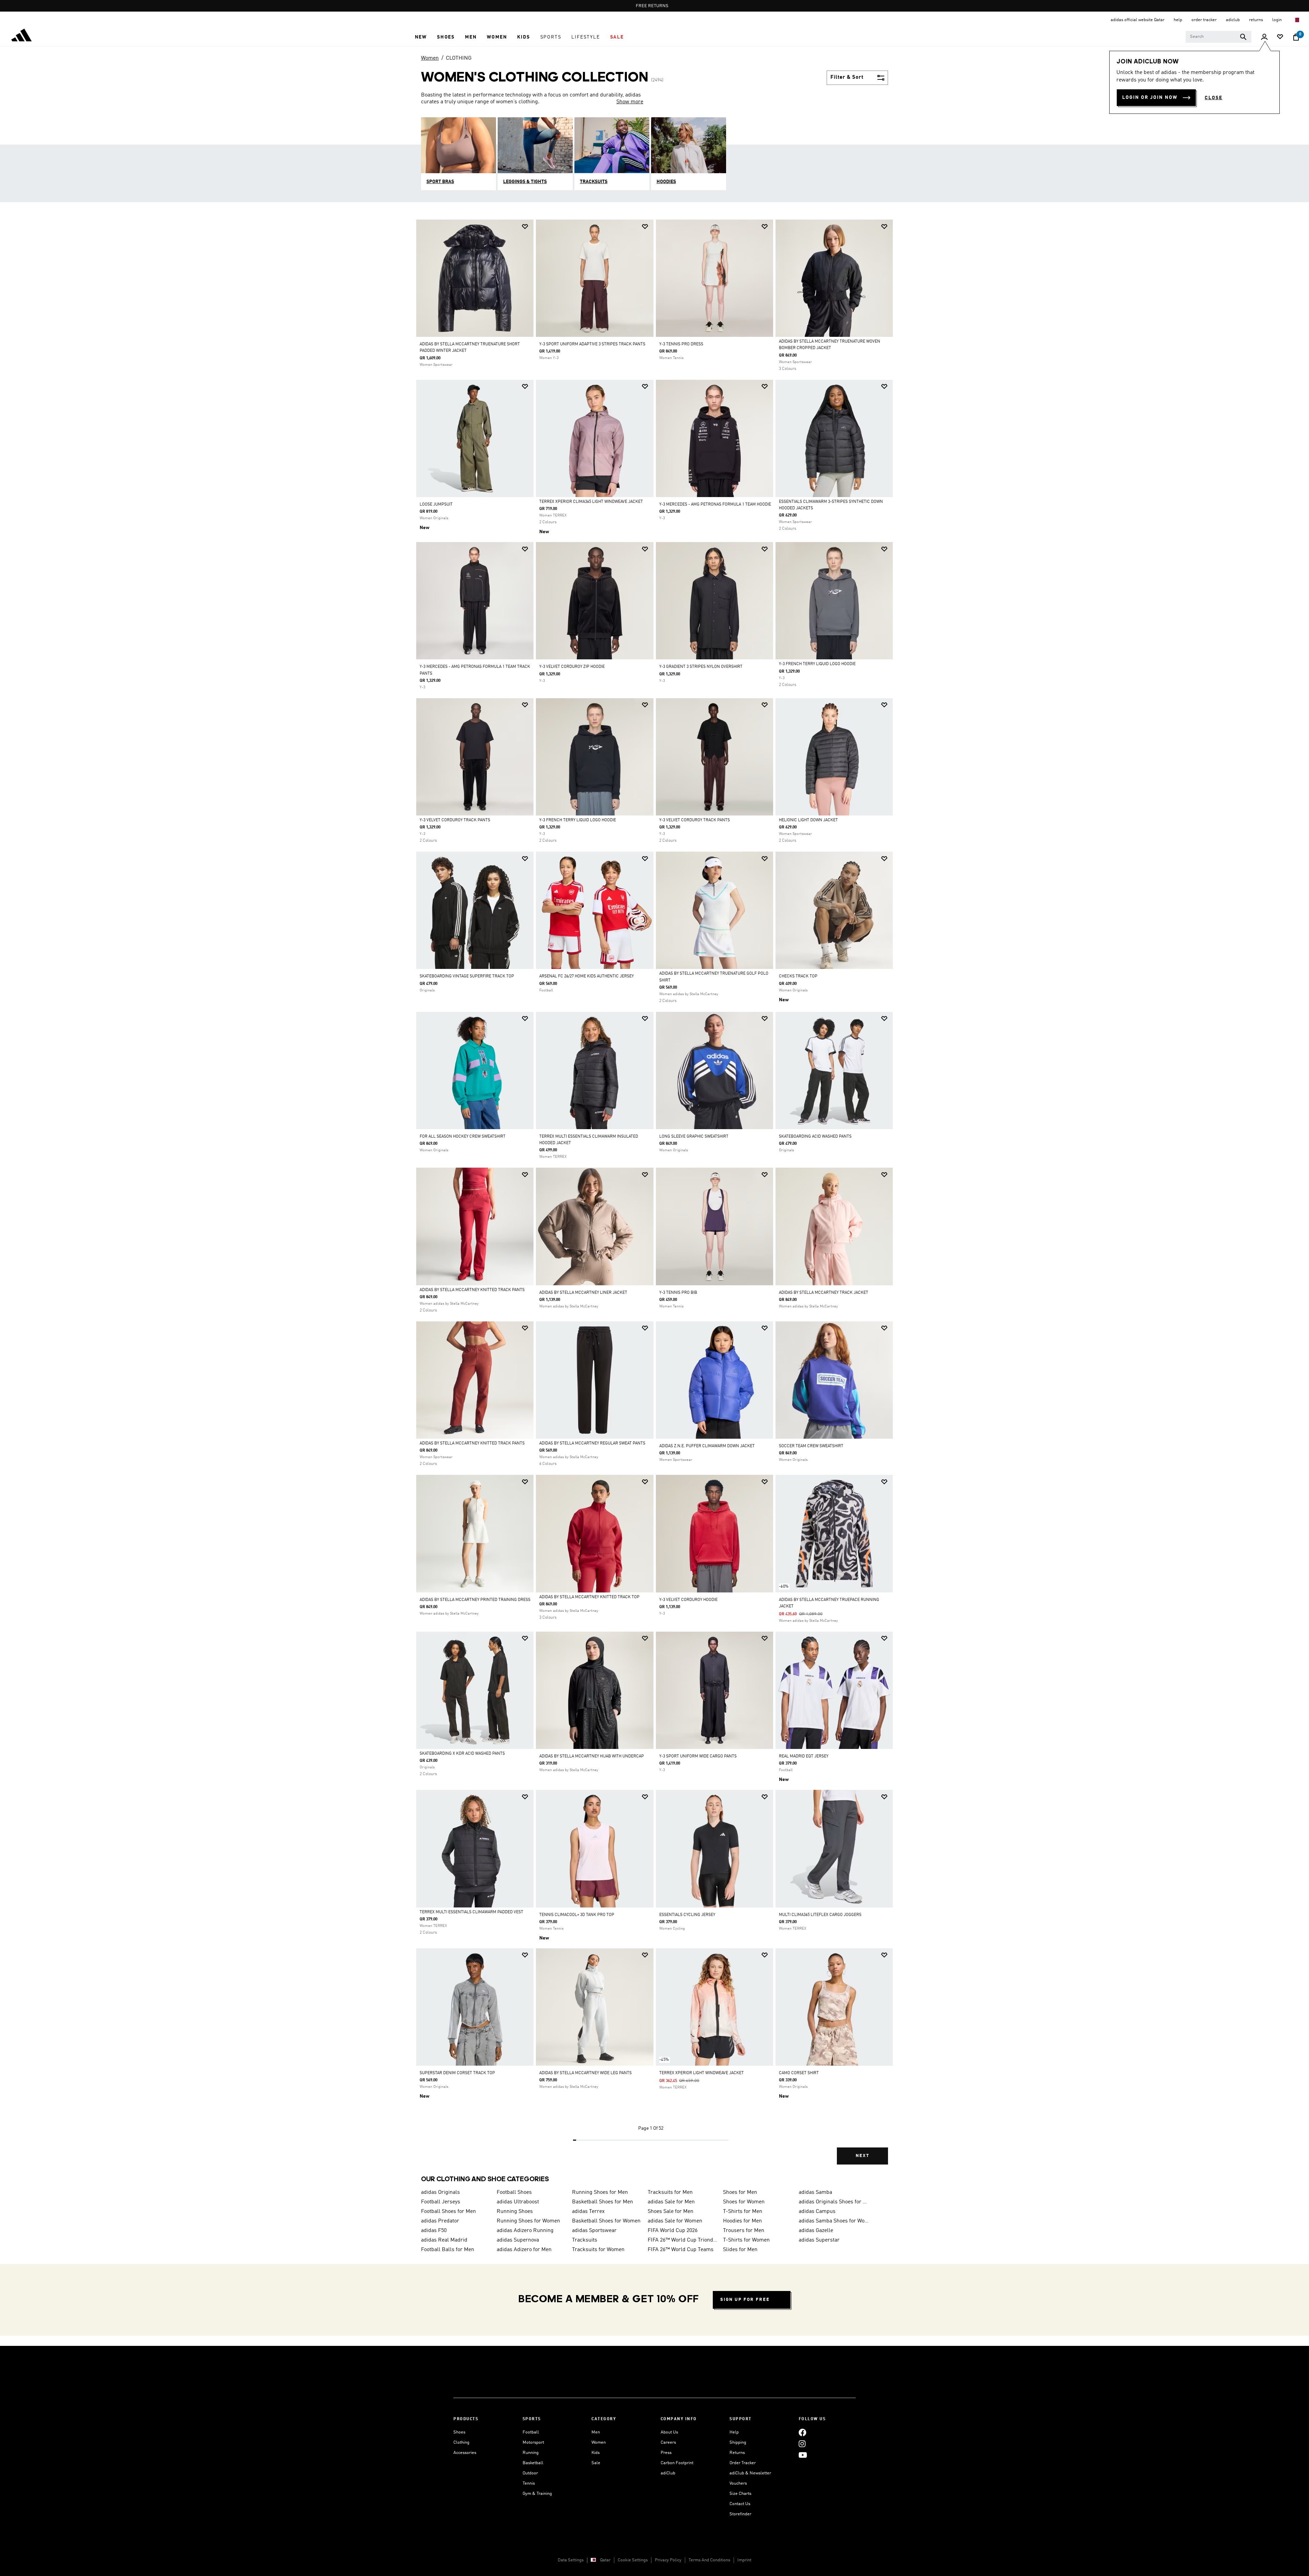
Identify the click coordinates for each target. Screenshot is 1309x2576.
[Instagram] (802, 2444)
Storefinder (740, 2514)
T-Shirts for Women (746, 2240)
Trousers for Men (744, 2231)
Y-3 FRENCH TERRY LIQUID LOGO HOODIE (817, 664)
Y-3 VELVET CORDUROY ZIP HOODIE (572, 667)
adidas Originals (440, 2192)
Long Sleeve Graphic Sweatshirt (694, 1137)
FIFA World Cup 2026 (673, 2231)
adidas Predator (440, 2221)
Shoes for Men (740, 2192)
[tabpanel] (654, 1198)
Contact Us (740, 2504)
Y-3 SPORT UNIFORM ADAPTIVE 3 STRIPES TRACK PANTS (592, 344)
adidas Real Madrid (444, 2240)
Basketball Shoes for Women (606, 2221)
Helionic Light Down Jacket (808, 820)
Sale (596, 2463)
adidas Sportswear (594, 2231)
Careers (668, 2443)
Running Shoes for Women (528, 2221)
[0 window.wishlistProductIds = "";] (1280, 37)
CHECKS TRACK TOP (798, 976)
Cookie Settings (633, 2560)
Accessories (465, 2453)
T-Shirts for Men (743, 2212)
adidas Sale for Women (675, 2221)
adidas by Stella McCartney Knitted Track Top (589, 1597)
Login (1277, 20)
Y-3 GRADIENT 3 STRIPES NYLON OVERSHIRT (701, 667)
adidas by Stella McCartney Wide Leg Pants (585, 2073)
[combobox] (1218, 37)
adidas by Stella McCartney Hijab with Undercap (592, 1756)
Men (596, 2432)
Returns (737, 2453)
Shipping (738, 2443)
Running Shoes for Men (600, 2192)
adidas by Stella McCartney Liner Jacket (583, 1293)
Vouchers (738, 2483)
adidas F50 (434, 2231)
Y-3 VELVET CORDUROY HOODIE (688, 1600)
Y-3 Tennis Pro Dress (681, 344)
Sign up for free (745, 2300)
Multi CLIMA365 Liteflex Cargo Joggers (820, 1915)
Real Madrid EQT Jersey (804, 1756)
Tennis (529, 2483)
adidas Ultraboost (518, 2202)
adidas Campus (817, 2212)
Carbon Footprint (677, 2463)
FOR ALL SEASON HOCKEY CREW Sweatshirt (463, 1137)
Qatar (605, 2560)
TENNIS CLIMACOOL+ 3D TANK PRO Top (577, 1915)
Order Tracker (743, 2463)
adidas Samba (815, 2192)
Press (666, 2453)
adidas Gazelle (816, 2231)
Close (1214, 98)
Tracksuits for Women (598, 2250)
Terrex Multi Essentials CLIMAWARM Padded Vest (471, 1912)
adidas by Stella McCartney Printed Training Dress (475, 1600)
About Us (669, 2432)
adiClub (668, 2473)
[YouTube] (803, 2455)
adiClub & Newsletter (750, 2473)
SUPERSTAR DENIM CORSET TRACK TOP (457, 2073)
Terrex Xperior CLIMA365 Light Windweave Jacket (591, 502)
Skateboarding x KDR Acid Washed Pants (462, 1754)
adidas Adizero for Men (524, 2250)
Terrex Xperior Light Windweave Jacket (702, 2073)
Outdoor (530, 2473)
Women (430, 58)
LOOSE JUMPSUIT (436, 505)
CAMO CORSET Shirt (799, 2073)
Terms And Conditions (709, 2560)
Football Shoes (514, 2192)
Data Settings (571, 2560)
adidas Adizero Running (525, 2231)
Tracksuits (585, 2240)
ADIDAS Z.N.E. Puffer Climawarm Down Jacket (707, 1446)
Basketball (533, 2463)
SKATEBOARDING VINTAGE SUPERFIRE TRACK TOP (467, 976)
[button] (421, 37)
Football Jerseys (441, 2202)
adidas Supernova (518, 2240)
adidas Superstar (819, 2240)
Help (734, 2432)
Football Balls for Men (448, 2250)
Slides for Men (740, 2250)
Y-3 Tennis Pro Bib (678, 1293)
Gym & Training (537, 2494)
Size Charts (740, 2494)
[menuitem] (421, 37)
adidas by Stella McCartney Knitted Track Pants (472, 1290)
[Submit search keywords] (1243, 37)
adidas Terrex (588, 2212)
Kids (596, 2453)
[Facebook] (802, 2432)
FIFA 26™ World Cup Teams (681, 2250)
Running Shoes (515, 2212)
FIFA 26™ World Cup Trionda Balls (683, 2240)
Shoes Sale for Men (671, 2212)
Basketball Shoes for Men (603, 2202)
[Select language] (1297, 20)
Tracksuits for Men (670, 2192)
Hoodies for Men (742, 2221)
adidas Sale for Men (671, 2202)
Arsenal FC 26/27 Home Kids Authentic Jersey (586, 976)
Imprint (744, 2560)
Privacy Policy (668, 2560)
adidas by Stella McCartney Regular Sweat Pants (592, 1443)
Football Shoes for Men (448, 2212)
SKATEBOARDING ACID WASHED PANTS (815, 1137)
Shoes (459, 2432)
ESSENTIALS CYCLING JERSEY (687, 1915)
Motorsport (533, 2443)
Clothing (461, 2443)
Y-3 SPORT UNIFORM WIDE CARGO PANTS (698, 1756)
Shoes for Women (744, 2202)
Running (531, 2453)
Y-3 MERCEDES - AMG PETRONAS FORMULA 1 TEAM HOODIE (715, 505)
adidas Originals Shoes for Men (834, 2202)
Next (862, 2156)
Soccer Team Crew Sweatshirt (811, 1446)
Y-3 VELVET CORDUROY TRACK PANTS (455, 820)
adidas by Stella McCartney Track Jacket (824, 1293)
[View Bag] (1296, 37)
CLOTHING (459, 58)
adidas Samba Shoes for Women (834, 2221)
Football (531, 2432)
